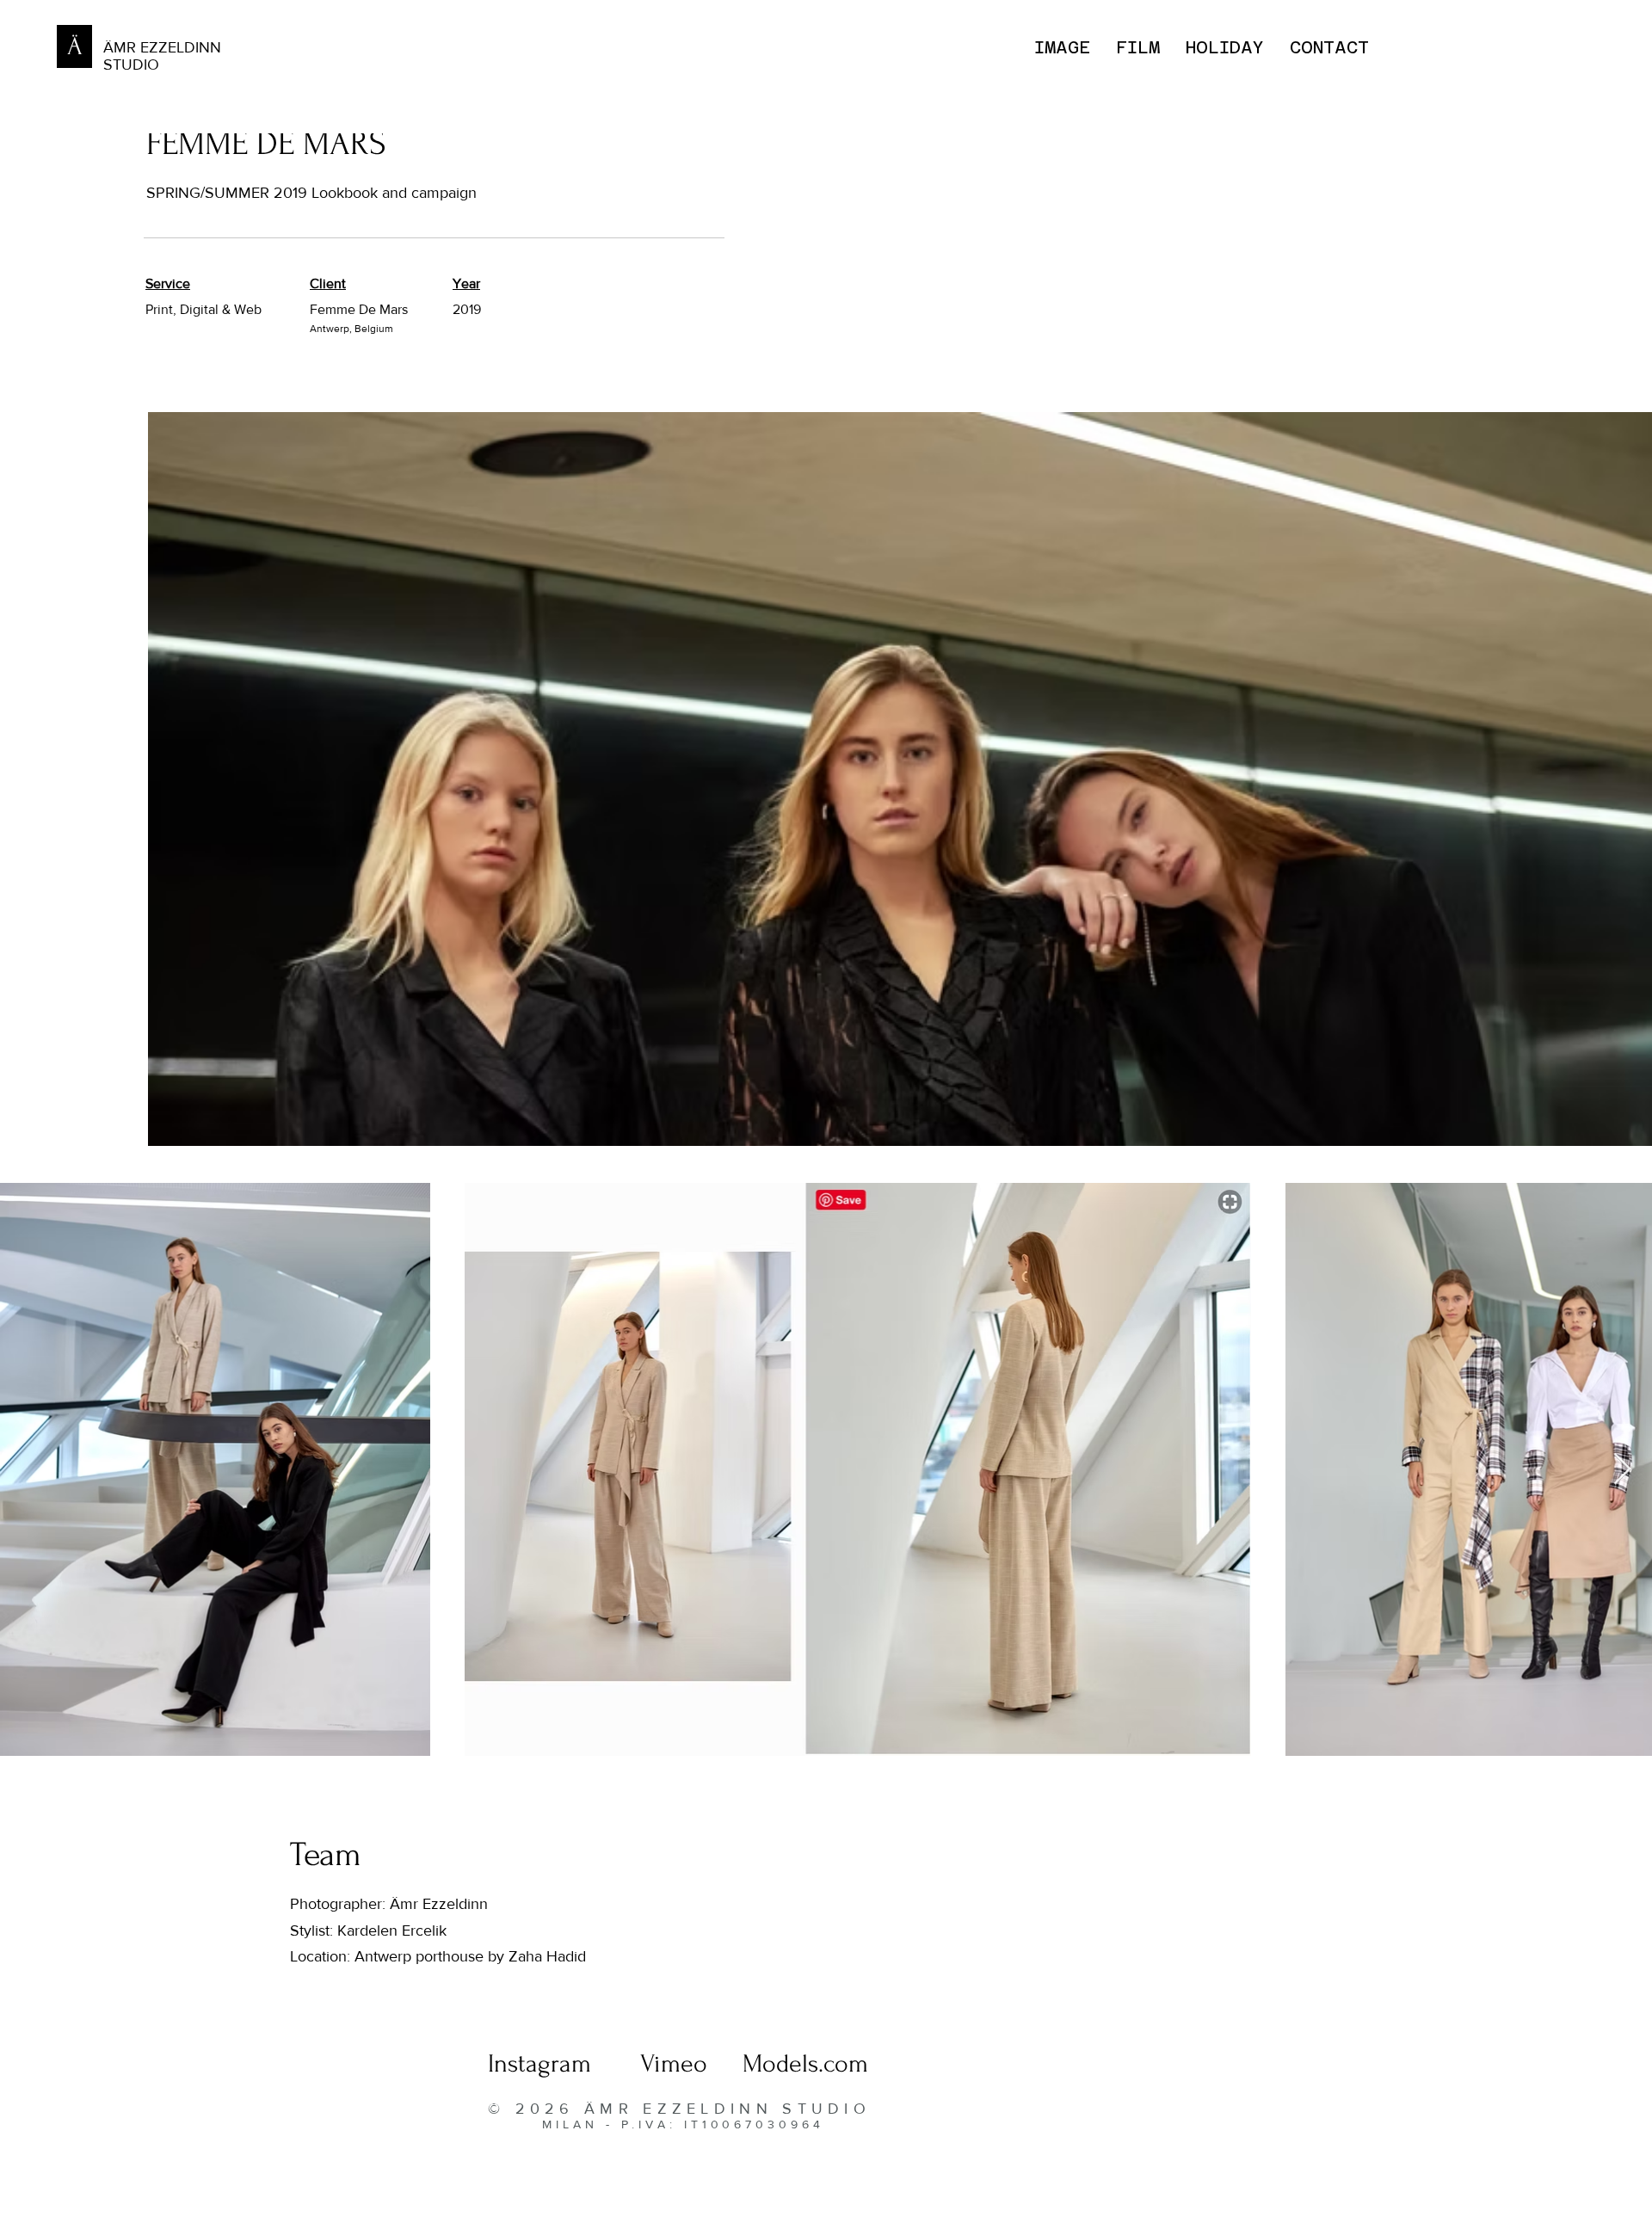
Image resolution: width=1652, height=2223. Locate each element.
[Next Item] (1622, 1470)
